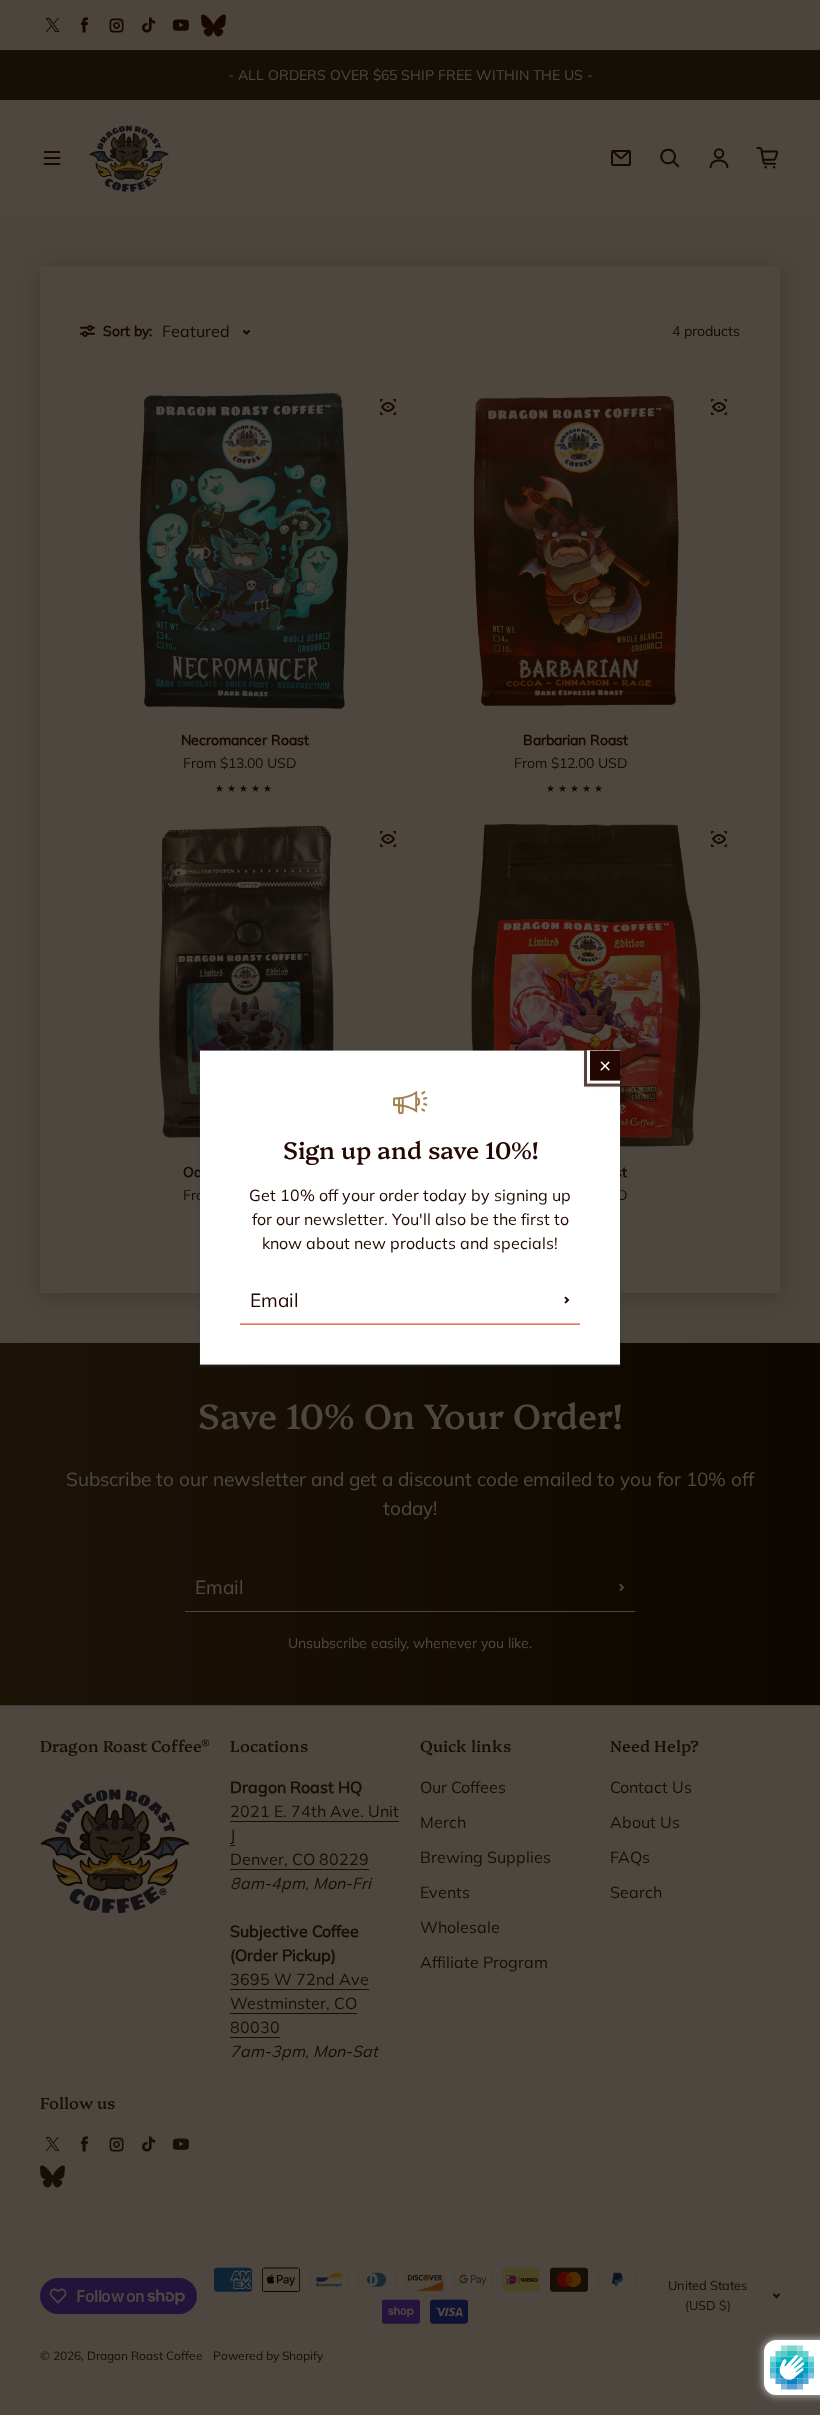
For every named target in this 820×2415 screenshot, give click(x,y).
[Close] (605, 1065)
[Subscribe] (567, 1300)
